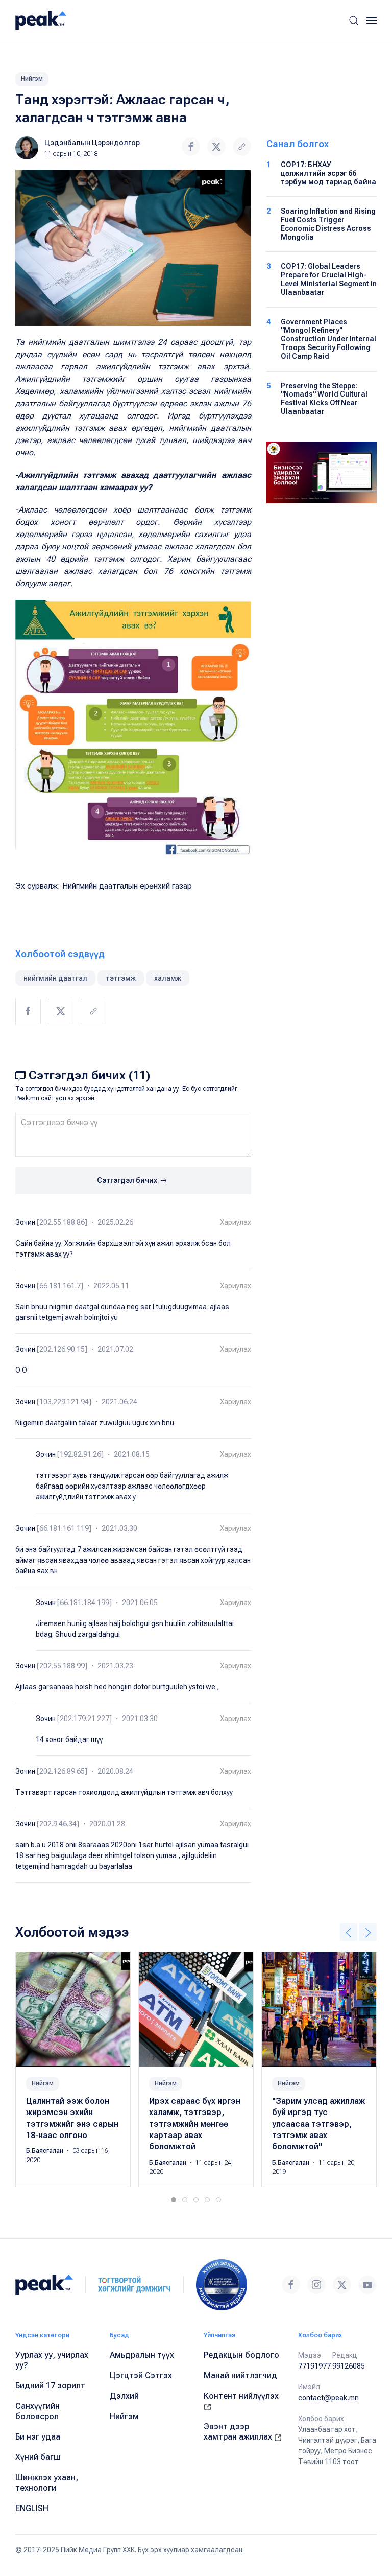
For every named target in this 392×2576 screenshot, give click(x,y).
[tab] (174, 2200)
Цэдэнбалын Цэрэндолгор (92, 143)
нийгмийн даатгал (55, 978)
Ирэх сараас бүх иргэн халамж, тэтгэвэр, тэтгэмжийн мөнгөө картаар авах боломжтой (195, 2124)
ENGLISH (32, 2508)
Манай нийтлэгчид (240, 2375)
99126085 (349, 2366)
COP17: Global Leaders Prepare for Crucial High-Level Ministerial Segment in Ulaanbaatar (329, 279)
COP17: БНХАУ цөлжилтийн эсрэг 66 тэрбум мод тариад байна (328, 173)
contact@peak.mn (328, 2398)
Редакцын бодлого (241, 2355)
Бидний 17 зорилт (50, 2386)
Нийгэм (32, 79)
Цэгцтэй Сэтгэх (141, 2375)
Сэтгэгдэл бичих (128, 1180)
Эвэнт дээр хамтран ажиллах (239, 2432)
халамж (168, 978)
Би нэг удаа (38, 2437)
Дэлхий (124, 2396)
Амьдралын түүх (142, 2355)
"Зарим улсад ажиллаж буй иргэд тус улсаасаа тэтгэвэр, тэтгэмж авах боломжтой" (318, 2124)
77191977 (314, 2366)
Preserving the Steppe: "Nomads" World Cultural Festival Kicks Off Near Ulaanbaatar (324, 399)
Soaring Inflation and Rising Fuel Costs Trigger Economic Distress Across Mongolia (328, 224)
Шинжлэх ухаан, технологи (47, 2483)
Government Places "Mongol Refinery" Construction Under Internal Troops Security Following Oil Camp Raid (328, 339)
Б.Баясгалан (45, 2151)
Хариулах (236, 1222)
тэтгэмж (121, 978)
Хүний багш (38, 2457)
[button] (354, 20)
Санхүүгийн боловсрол (38, 2411)
